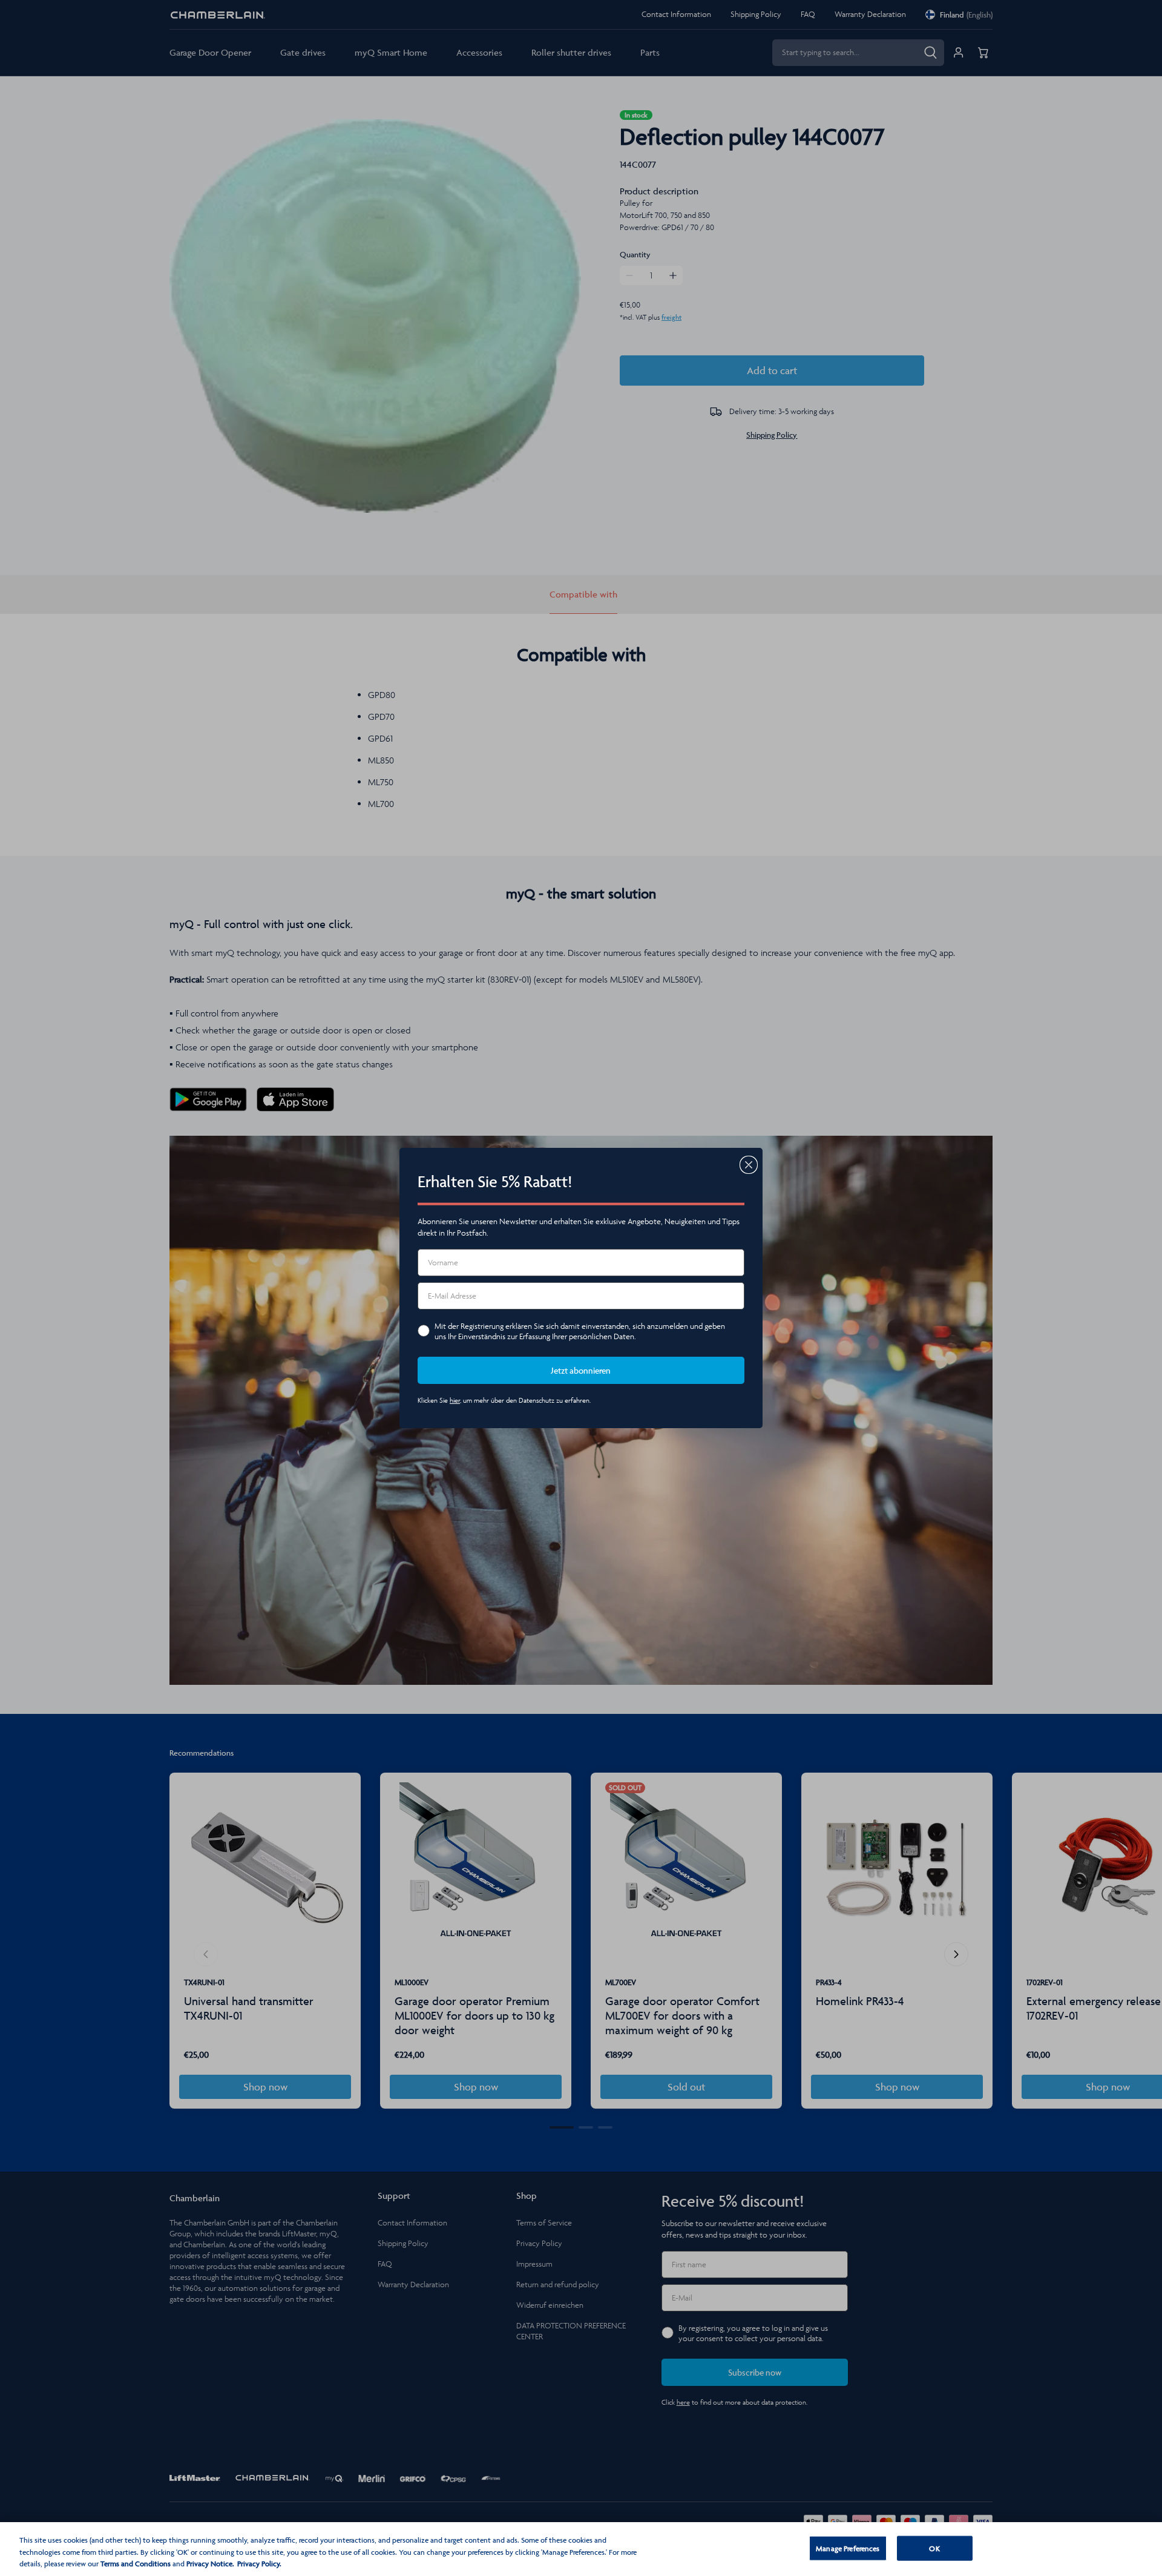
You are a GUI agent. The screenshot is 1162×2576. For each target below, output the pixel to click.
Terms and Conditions (136, 2564)
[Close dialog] (749, 1165)
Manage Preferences (848, 2548)
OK (934, 2548)
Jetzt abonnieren (581, 1370)
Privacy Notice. (210, 2564)
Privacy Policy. (259, 2564)
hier (455, 1400)
